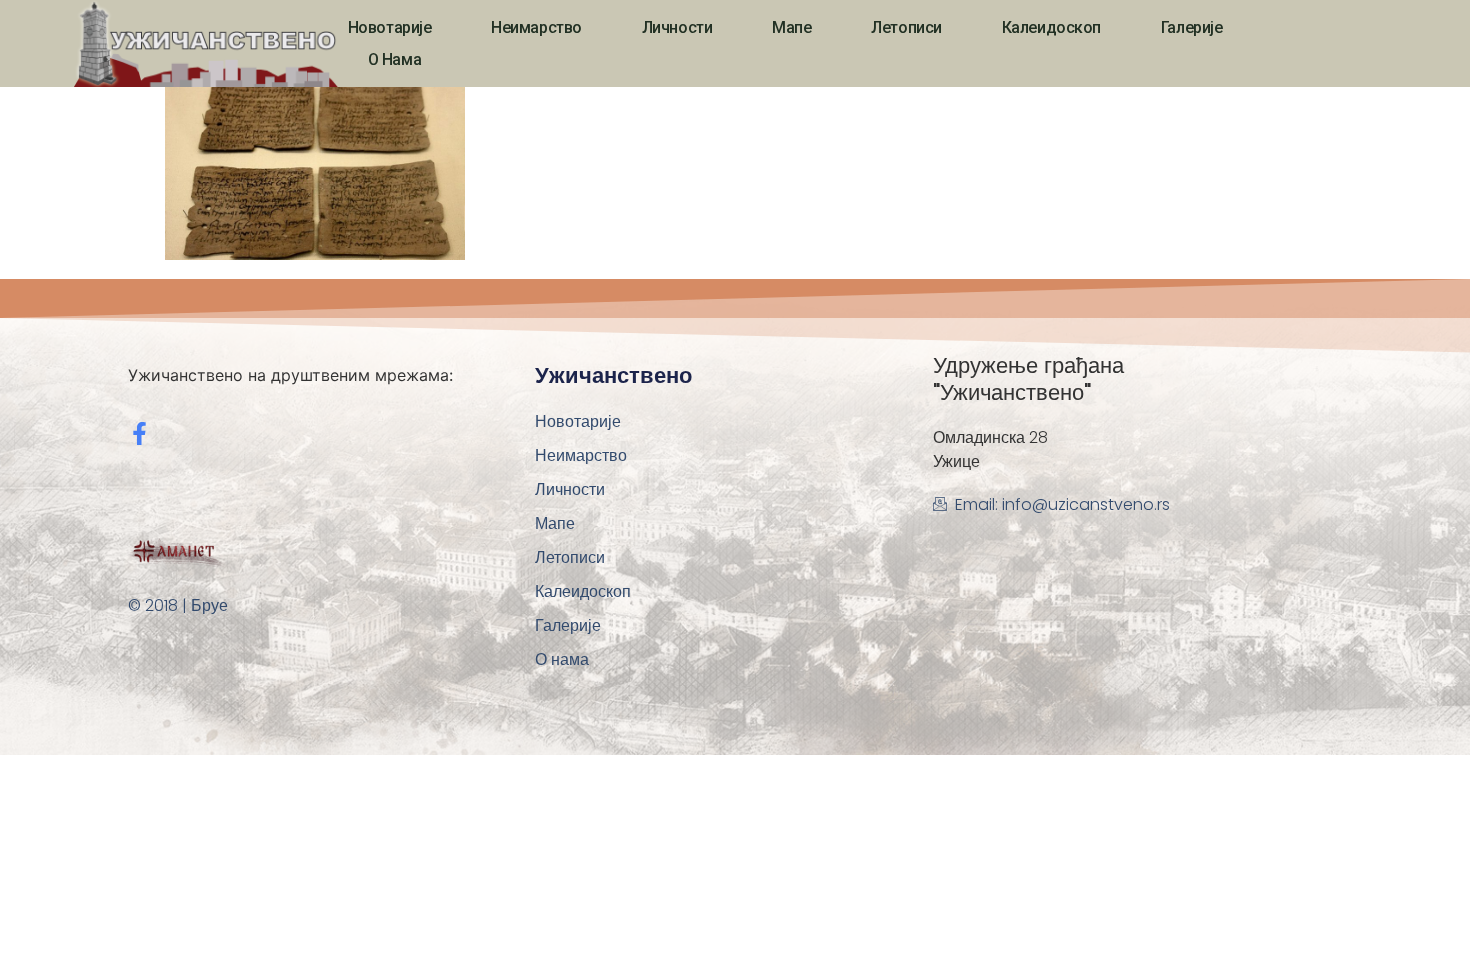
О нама (394, 59)
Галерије (1191, 27)
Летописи (906, 27)
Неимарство (536, 27)
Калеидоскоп (1051, 27)
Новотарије (390, 27)
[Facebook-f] (139, 433)
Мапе (791, 27)
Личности (677, 27)
